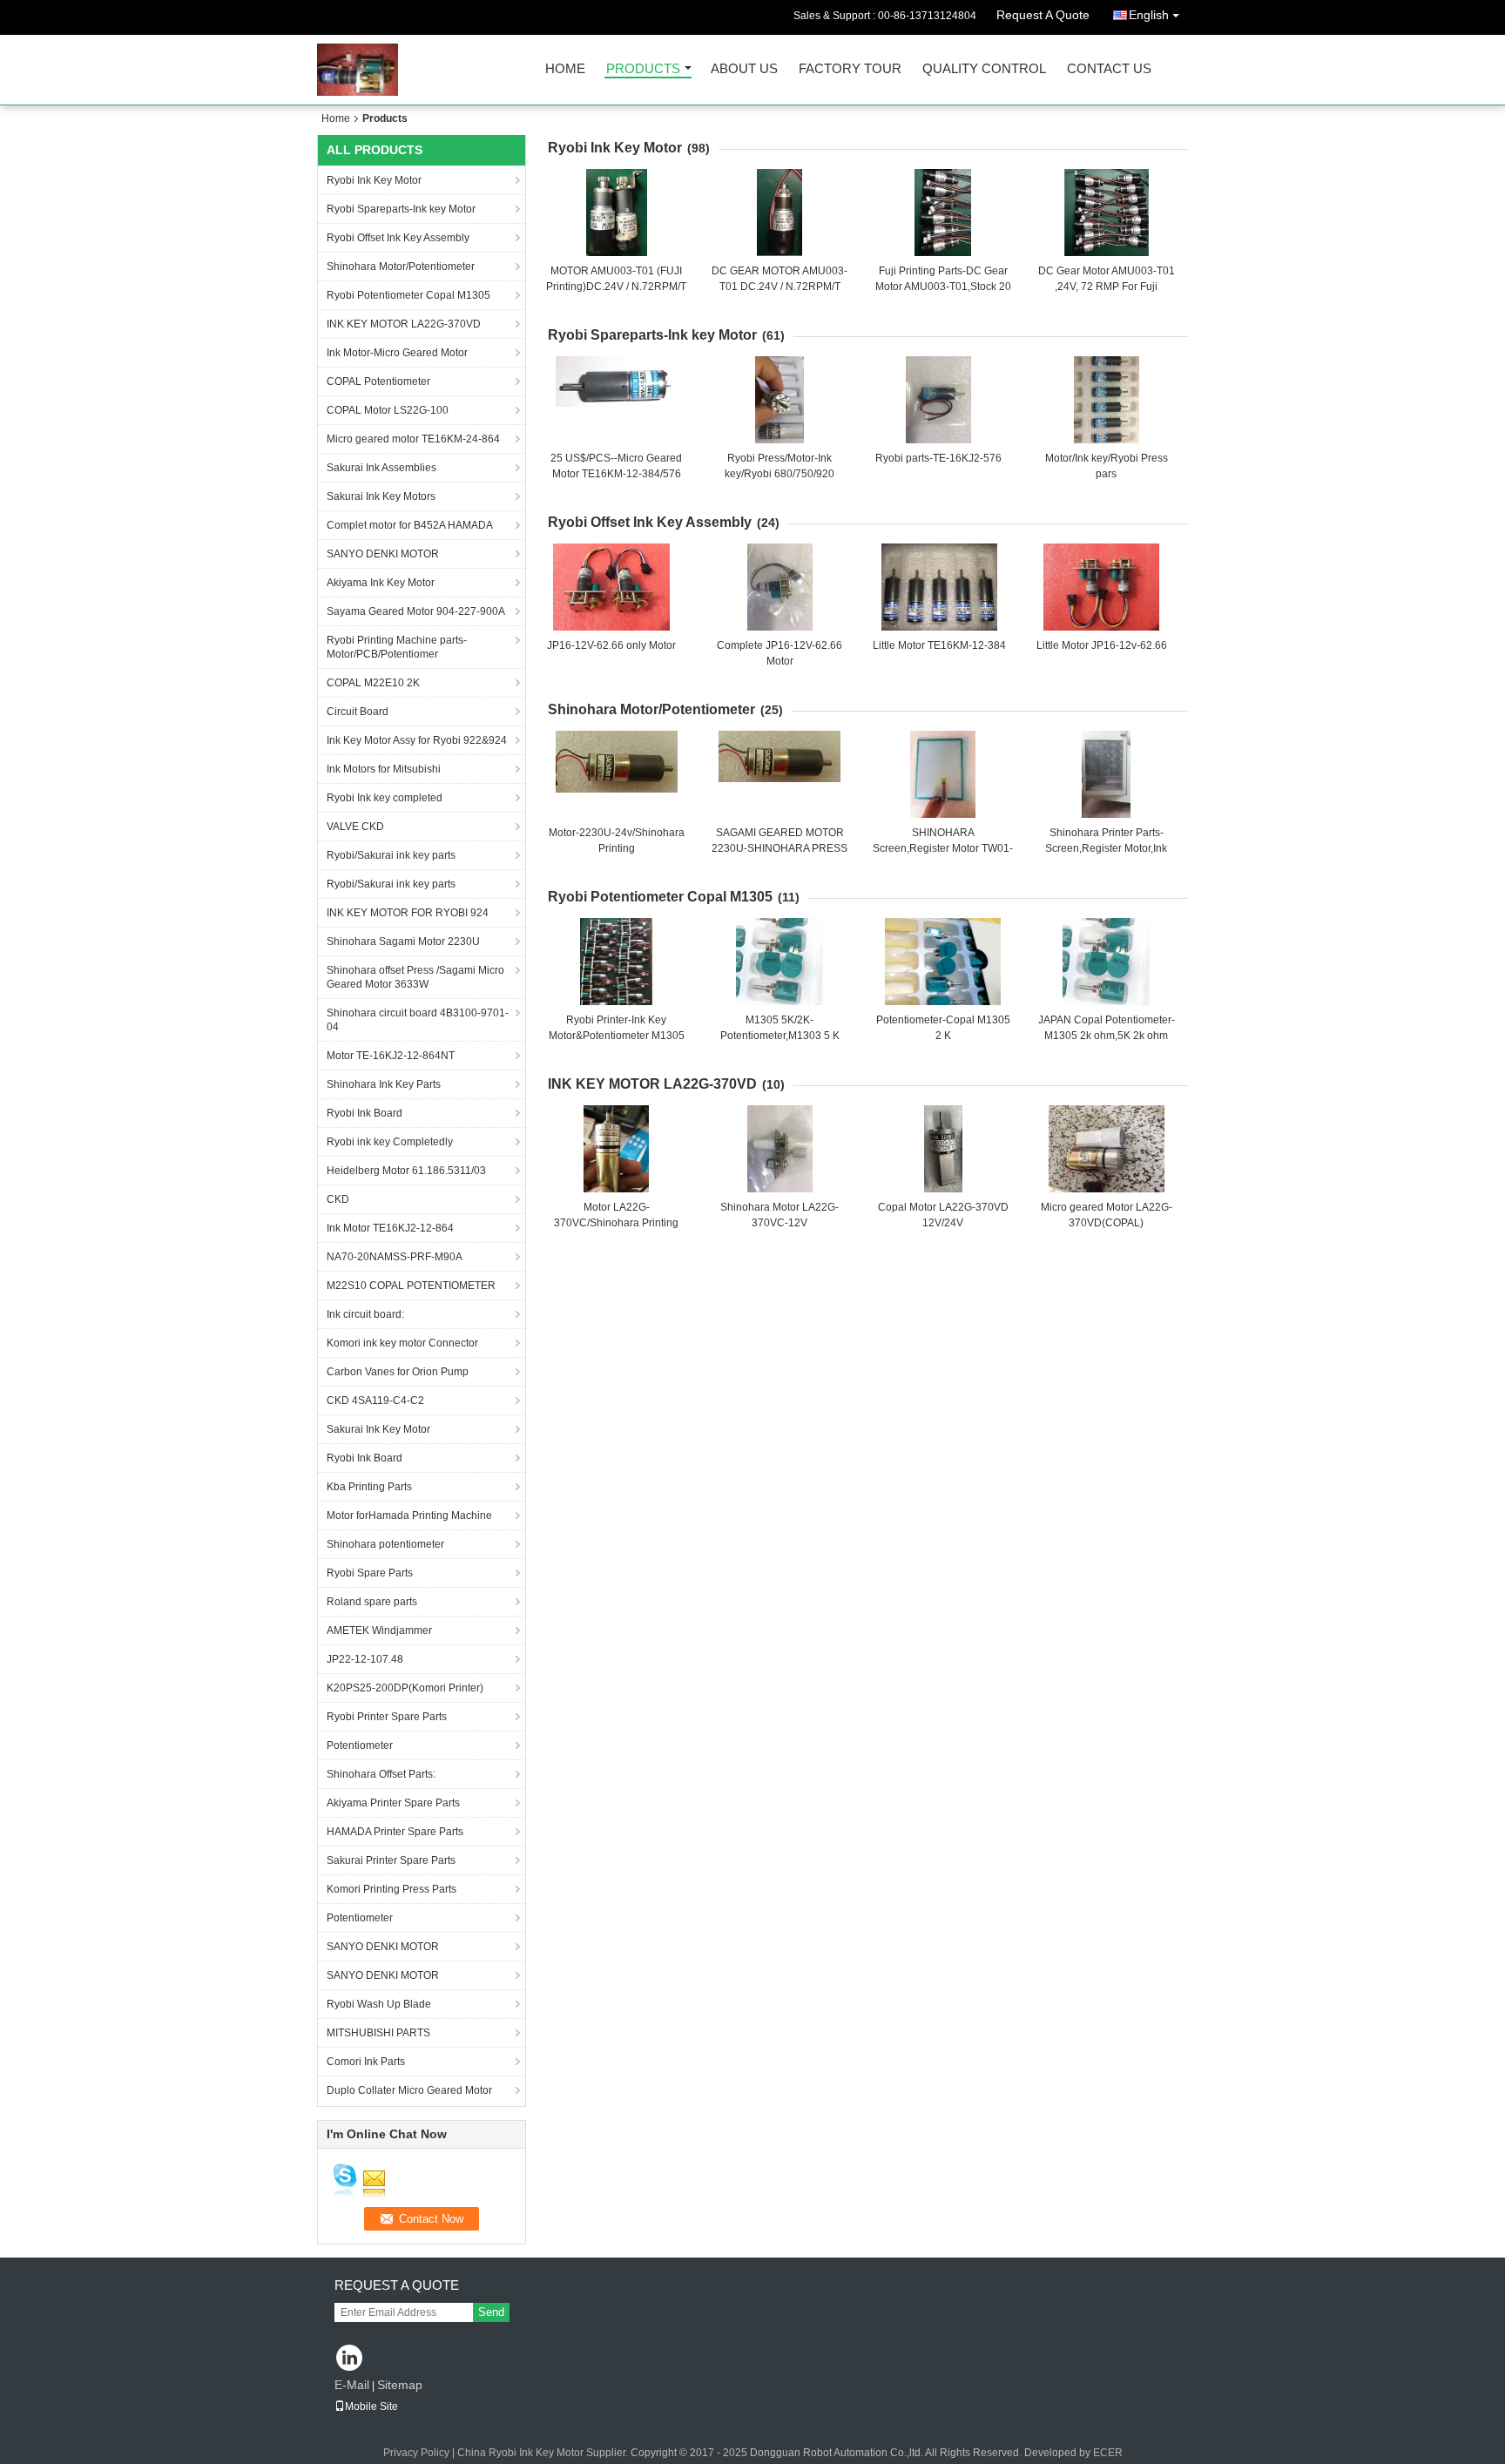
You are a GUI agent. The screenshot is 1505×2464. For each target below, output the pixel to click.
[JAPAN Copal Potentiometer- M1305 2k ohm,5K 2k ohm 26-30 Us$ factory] (1106, 962)
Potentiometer (360, 1745)
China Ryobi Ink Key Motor (520, 2453)
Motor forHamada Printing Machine (409, 1516)
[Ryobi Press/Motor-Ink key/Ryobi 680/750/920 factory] (779, 400)
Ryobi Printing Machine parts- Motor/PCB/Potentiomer (397, 647)
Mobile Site (371, 2407)
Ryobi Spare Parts (370, 1573)
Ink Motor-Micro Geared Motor (397, 353)
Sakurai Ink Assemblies (381, 468)
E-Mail (352, 2385)
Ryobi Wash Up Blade (379, 2004)
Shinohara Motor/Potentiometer (401, 267)
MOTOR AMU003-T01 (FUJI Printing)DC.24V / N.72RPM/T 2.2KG (616, 287)
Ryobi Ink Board (364, 1113)
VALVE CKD (355, 827)
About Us (744, 69)
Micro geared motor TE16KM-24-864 (413, 439)
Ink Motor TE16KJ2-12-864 (390, 1228)
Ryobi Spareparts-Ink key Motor (401, 209)
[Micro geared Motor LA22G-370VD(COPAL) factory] (1106, 1149)
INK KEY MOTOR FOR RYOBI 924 (408, 913)
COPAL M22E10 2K (373, 683)
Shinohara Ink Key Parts (384, 1084)
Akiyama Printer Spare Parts (393, 1803)
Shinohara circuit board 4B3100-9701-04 (418, 1020)
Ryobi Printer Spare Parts (387, 1717)
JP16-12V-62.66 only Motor (611, 645)
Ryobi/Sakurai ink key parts (391, 855)
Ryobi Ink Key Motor (374, 180)
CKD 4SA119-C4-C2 (375, 1401)
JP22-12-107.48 (365, 1659)
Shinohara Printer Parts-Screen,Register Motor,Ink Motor (1106, 848)
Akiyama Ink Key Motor (381, 583)
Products (643, 69)
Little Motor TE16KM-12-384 (939, 645)
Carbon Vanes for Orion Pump (398, 1372)
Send (491, 2312)
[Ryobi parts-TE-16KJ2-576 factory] (938, 400)
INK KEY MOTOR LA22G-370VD (404, 324)
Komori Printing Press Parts (391, 1889)
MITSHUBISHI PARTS (378, 2033)
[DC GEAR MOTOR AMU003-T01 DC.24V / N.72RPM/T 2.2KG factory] (779, 213)
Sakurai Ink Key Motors (381, 496)
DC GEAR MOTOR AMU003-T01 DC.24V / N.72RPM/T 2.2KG (779, 287)
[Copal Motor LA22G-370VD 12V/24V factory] (943, 1149)
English (1149, 15)
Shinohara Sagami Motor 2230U (403, 942)
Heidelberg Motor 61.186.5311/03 (406, 1171)
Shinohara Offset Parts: (381, 1774)
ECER (1108, 2453)
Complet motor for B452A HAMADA (410, 525)
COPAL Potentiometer (378, 381)
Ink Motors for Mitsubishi (384, 769)
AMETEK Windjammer (379, 1630)
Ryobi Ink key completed (385, 798)
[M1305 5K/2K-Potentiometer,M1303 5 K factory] (779, 962)
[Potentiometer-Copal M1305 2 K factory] (943, 962)
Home (565, 69)
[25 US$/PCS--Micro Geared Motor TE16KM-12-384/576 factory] (617, 400)
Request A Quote (1043, 15)
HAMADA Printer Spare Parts (395, 1832)
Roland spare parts (372, 1602)
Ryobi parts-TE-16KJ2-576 (938, 458)
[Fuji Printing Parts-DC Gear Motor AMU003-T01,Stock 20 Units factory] (943, 213)
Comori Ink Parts (366, 2062)
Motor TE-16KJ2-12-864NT (391, 1056)
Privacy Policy (416, 2453)
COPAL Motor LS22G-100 (388, 410)
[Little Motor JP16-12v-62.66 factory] (1102, 587)
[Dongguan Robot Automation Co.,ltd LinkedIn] (350, 2359)
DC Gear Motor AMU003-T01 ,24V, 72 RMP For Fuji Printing (1107, 287)
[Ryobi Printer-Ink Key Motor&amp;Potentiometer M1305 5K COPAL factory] (617, 962)
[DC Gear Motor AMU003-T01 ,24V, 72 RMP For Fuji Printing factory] (1106, 213)
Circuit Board (358, 712)
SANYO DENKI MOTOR (383, 554)
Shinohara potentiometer (385, 1544)
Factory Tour (850, 69)
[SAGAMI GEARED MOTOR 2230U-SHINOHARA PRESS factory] (779, 774)
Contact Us (1109, 69)
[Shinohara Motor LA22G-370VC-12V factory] (779, 1149)
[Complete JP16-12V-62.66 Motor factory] (779, 587)
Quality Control (984, 69)
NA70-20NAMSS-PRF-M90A (395, 1257)
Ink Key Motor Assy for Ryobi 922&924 (417, 740)
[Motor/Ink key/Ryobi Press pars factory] (1106, 400)
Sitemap (400, 2385)
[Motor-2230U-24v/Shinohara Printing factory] (617, 774)
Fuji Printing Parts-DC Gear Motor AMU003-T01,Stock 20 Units (943, 287)
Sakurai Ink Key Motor (378, 1429)
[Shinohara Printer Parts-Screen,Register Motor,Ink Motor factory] (1106, 774)
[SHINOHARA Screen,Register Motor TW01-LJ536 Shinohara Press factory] (943, 774)
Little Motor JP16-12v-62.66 (1102, 645)
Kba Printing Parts (369, 1487)
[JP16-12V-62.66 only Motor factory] (611, 587)
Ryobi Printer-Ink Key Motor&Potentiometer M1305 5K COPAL (617, 1036)
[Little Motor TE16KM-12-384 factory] (940, 587)
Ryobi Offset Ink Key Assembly (398, 238)
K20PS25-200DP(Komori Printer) (405, 1688)
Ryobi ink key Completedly (390, 1142)
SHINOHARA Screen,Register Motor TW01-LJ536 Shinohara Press (943, 848)
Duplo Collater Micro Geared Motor (409, 2090)
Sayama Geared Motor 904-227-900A (416, 611)
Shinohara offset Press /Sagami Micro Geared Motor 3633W (415, 977)
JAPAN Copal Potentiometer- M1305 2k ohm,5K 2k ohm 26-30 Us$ (1107, 1036)
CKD (338, 1199)
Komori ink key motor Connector (402, 1343)
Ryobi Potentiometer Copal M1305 (408, 295)
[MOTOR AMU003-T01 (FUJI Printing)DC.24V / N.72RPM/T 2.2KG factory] (617, 213)
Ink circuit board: (365, 1314)
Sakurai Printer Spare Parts (391, 1860)
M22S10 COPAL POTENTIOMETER (411, 1286)
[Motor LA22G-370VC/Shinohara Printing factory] (617, 1149)
